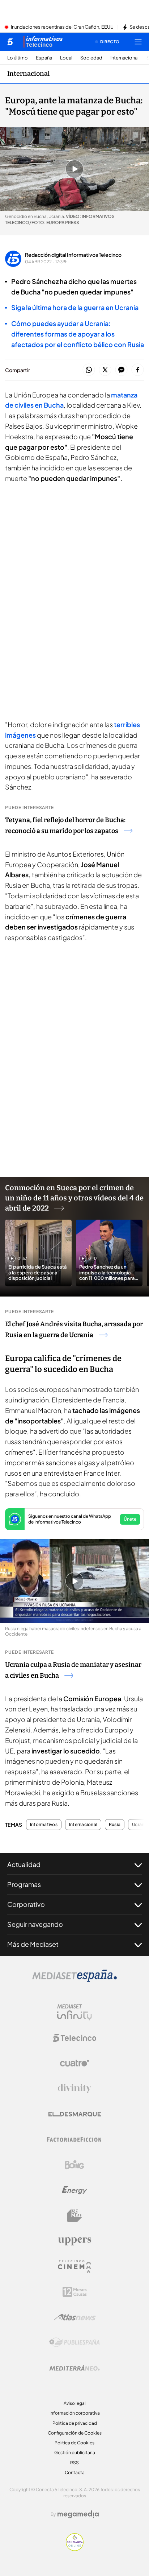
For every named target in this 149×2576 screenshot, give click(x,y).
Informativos (44, 1825)
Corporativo (26, 1904)
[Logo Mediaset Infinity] (74, 2012)
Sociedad (91, 58)
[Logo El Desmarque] (75, 2114)
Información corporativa (75, 2413)
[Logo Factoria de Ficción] (74, 2139)
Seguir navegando (35, 1924)
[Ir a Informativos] (43, 42)
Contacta (75, 2472)
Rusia (115, 1825)
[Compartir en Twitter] (105, 370)
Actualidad (24, 1864)
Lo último (18, 58)
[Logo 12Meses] (75, 2292)
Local (66, 58)
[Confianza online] (75, 2549)
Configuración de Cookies (75, 2433)
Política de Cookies (74, 2443)
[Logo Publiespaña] (74, 2342)
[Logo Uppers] (74, 2241)
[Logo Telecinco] (74, 2038)
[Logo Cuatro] (74, 2063)
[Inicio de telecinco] (10, 42)
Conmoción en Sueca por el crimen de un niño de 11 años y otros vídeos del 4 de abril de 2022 (74, 1198)
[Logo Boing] (74, 2165)
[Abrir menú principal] (138, 42)
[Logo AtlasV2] (75, 2317)
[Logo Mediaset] (74, 1980)
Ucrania (140, 1825)
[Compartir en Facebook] (138, 370)
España (44, 58)
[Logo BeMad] (74, 2216)
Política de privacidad (75, 2423)
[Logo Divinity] (74, 2089)
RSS (74, 2463)
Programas (24, 1884)
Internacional (124, 58)
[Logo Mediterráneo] (74, 2368)
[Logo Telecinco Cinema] (74, 2266)
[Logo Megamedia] (78, 2514)
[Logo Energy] (74, 2190)
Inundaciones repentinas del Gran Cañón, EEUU (62, 27)
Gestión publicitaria (75, 2453)
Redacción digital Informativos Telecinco (73, 255)
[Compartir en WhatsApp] (89, 370)
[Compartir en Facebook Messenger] (121, 370)
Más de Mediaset (33, 1944)
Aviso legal (75, 2403)
